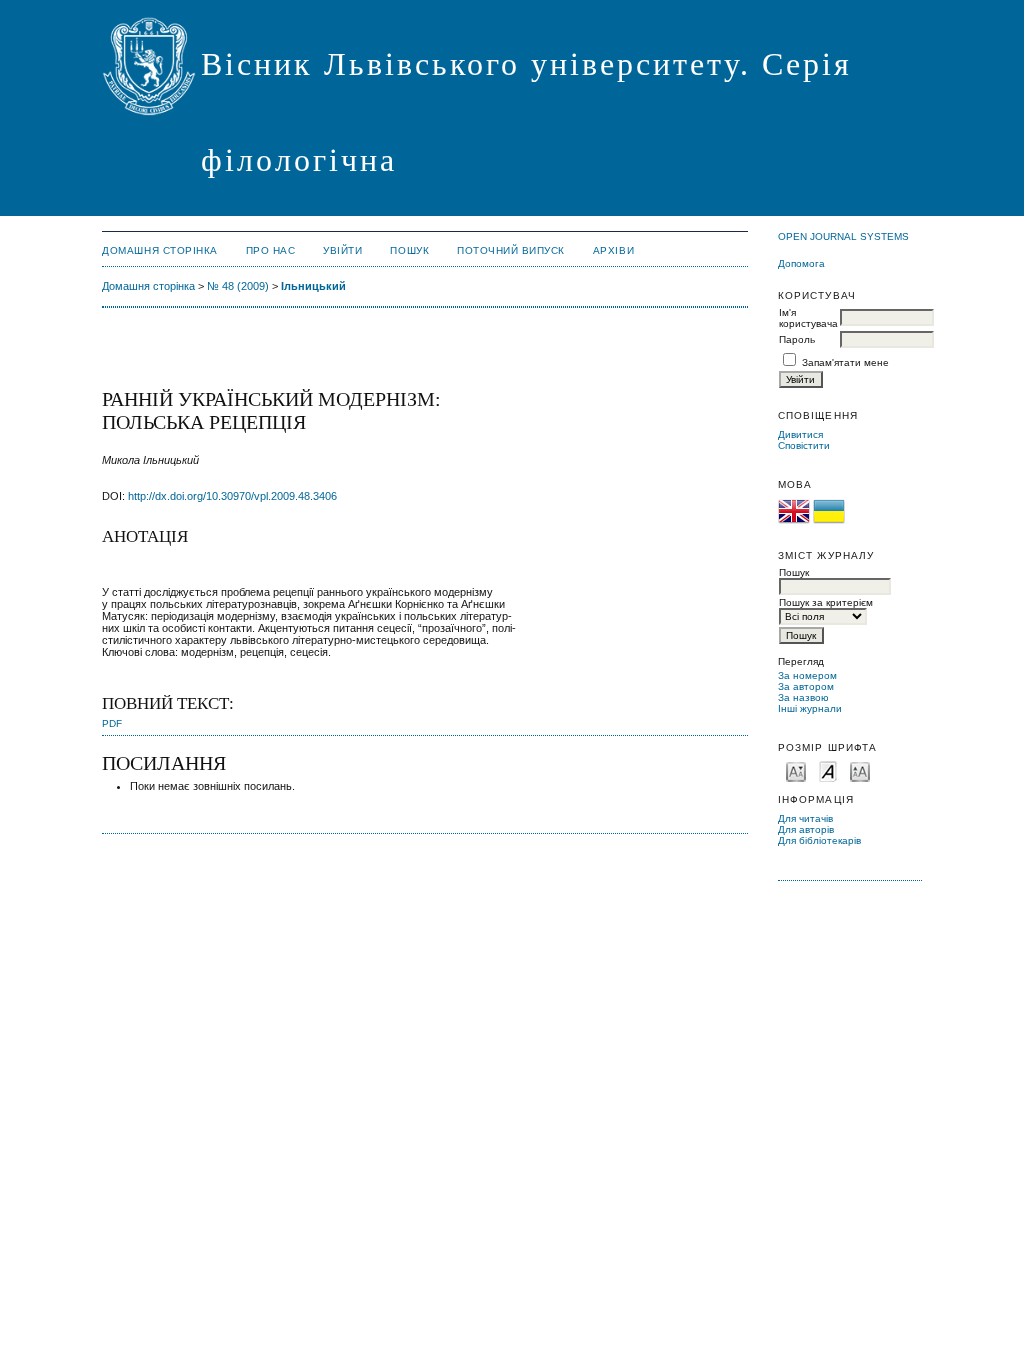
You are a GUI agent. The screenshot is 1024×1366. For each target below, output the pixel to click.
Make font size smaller (796, 770)
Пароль (797, 339)
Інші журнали (810, 708)
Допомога (801, 263)
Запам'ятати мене (845, 362)
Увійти (342, 250)
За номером (807, 675)
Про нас (271, 250)
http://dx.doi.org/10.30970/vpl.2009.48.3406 (232, 496)
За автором (806, 686)
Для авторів (806, 829)
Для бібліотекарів (819, 840)
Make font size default (828, 770)
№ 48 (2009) (238, 286)
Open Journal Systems (843, 236)
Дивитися (800, 434)
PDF (112, 723)
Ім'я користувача (808, 318)
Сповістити (804, 445)
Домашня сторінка (159, 250)
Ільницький (313, 286)
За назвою (803, 697)
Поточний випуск (511, 250)
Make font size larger (860, 770)
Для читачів (805, 818)
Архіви (613, 250)
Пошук (409, 250)
